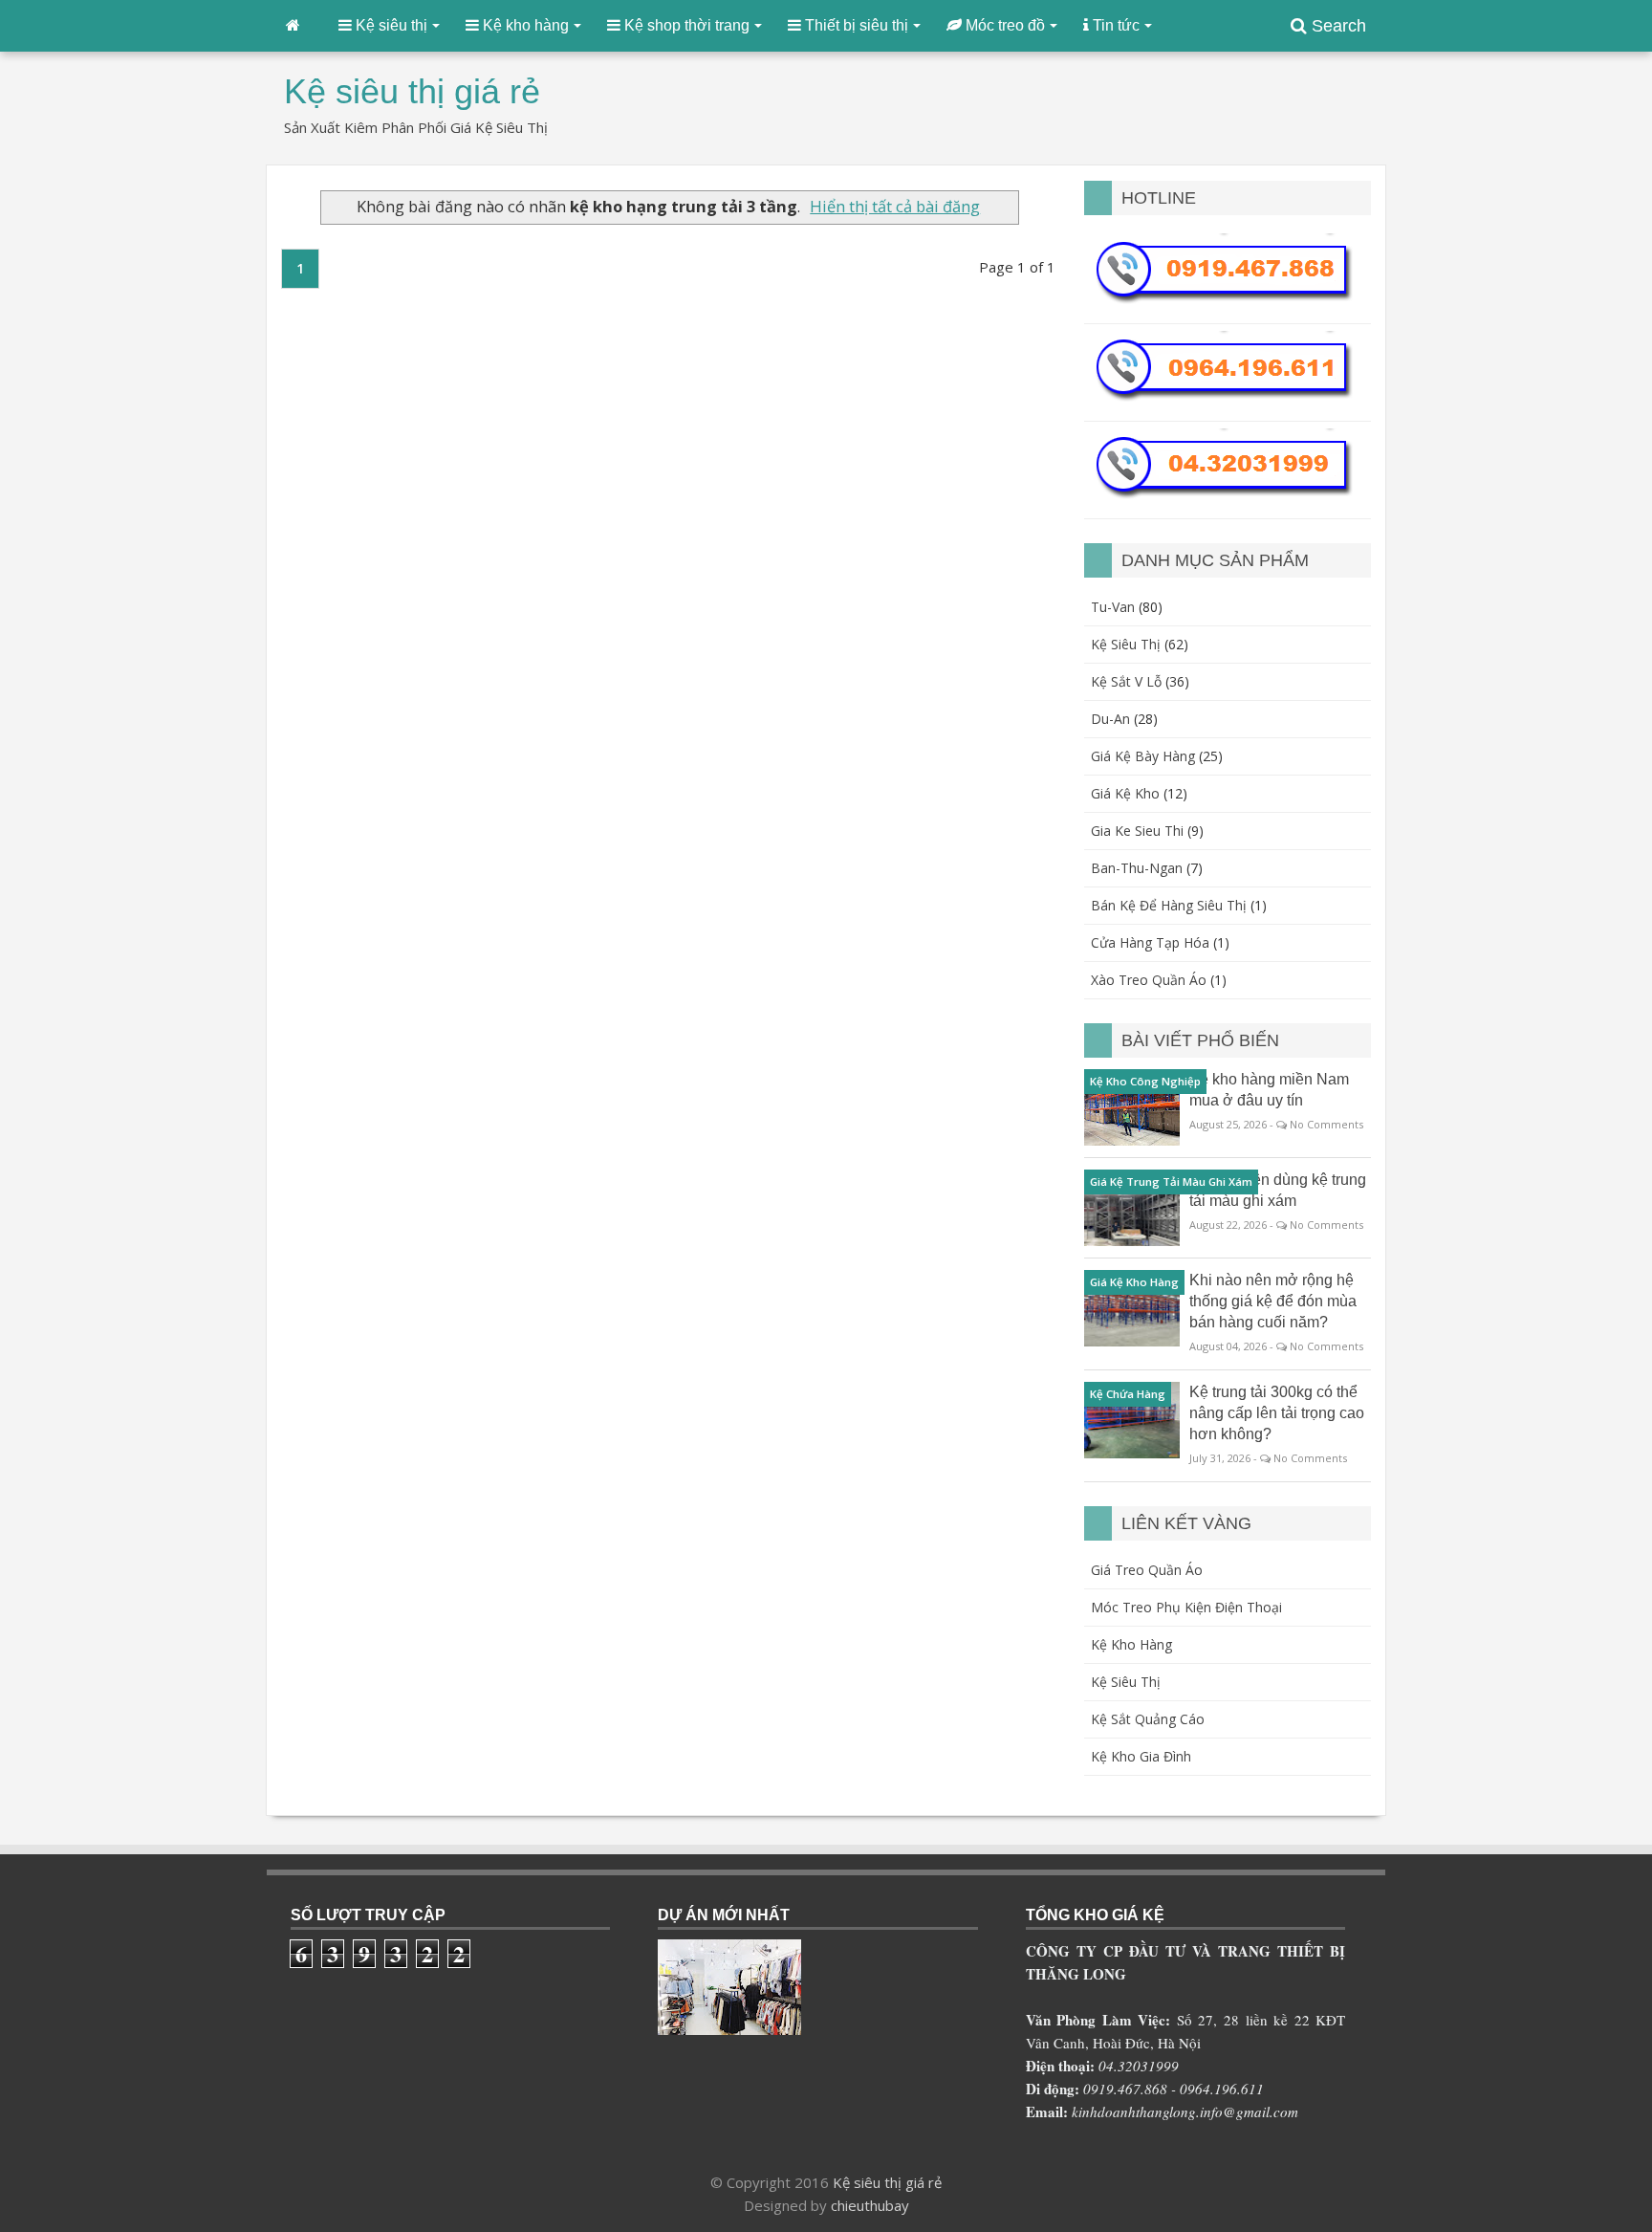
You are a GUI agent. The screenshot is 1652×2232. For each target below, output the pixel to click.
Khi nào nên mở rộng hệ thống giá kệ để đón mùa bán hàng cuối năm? (1273, 1301)
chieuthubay (870, 2205)
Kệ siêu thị (1126, 1682)
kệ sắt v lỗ (1126, 681)
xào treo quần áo (1149, 980)
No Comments (1326, 1124)
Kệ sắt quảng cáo (1148, 1719)
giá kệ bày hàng (1143, 756)
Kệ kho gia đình (1141, 1756)
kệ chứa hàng (1128, 1394)
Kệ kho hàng (1131, 1644)
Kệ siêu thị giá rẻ (887, 2182)
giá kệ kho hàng (1134, 1282)
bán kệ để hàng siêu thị (1169, 905)
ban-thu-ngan (1137, 868)
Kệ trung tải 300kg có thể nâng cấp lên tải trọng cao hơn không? (1277, 1413)
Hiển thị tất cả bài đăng (895, 206)
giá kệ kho (1125, 793)
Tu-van (1113, 607)
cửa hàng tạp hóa (1150, 942)
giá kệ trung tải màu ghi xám (1171, 1182)
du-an (1110, 719)
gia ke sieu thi (1137, 831)
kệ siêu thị (1126, 644)
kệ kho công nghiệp (1145, 1081)
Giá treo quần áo (1147, 1570)
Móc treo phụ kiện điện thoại (1186, 1607)
